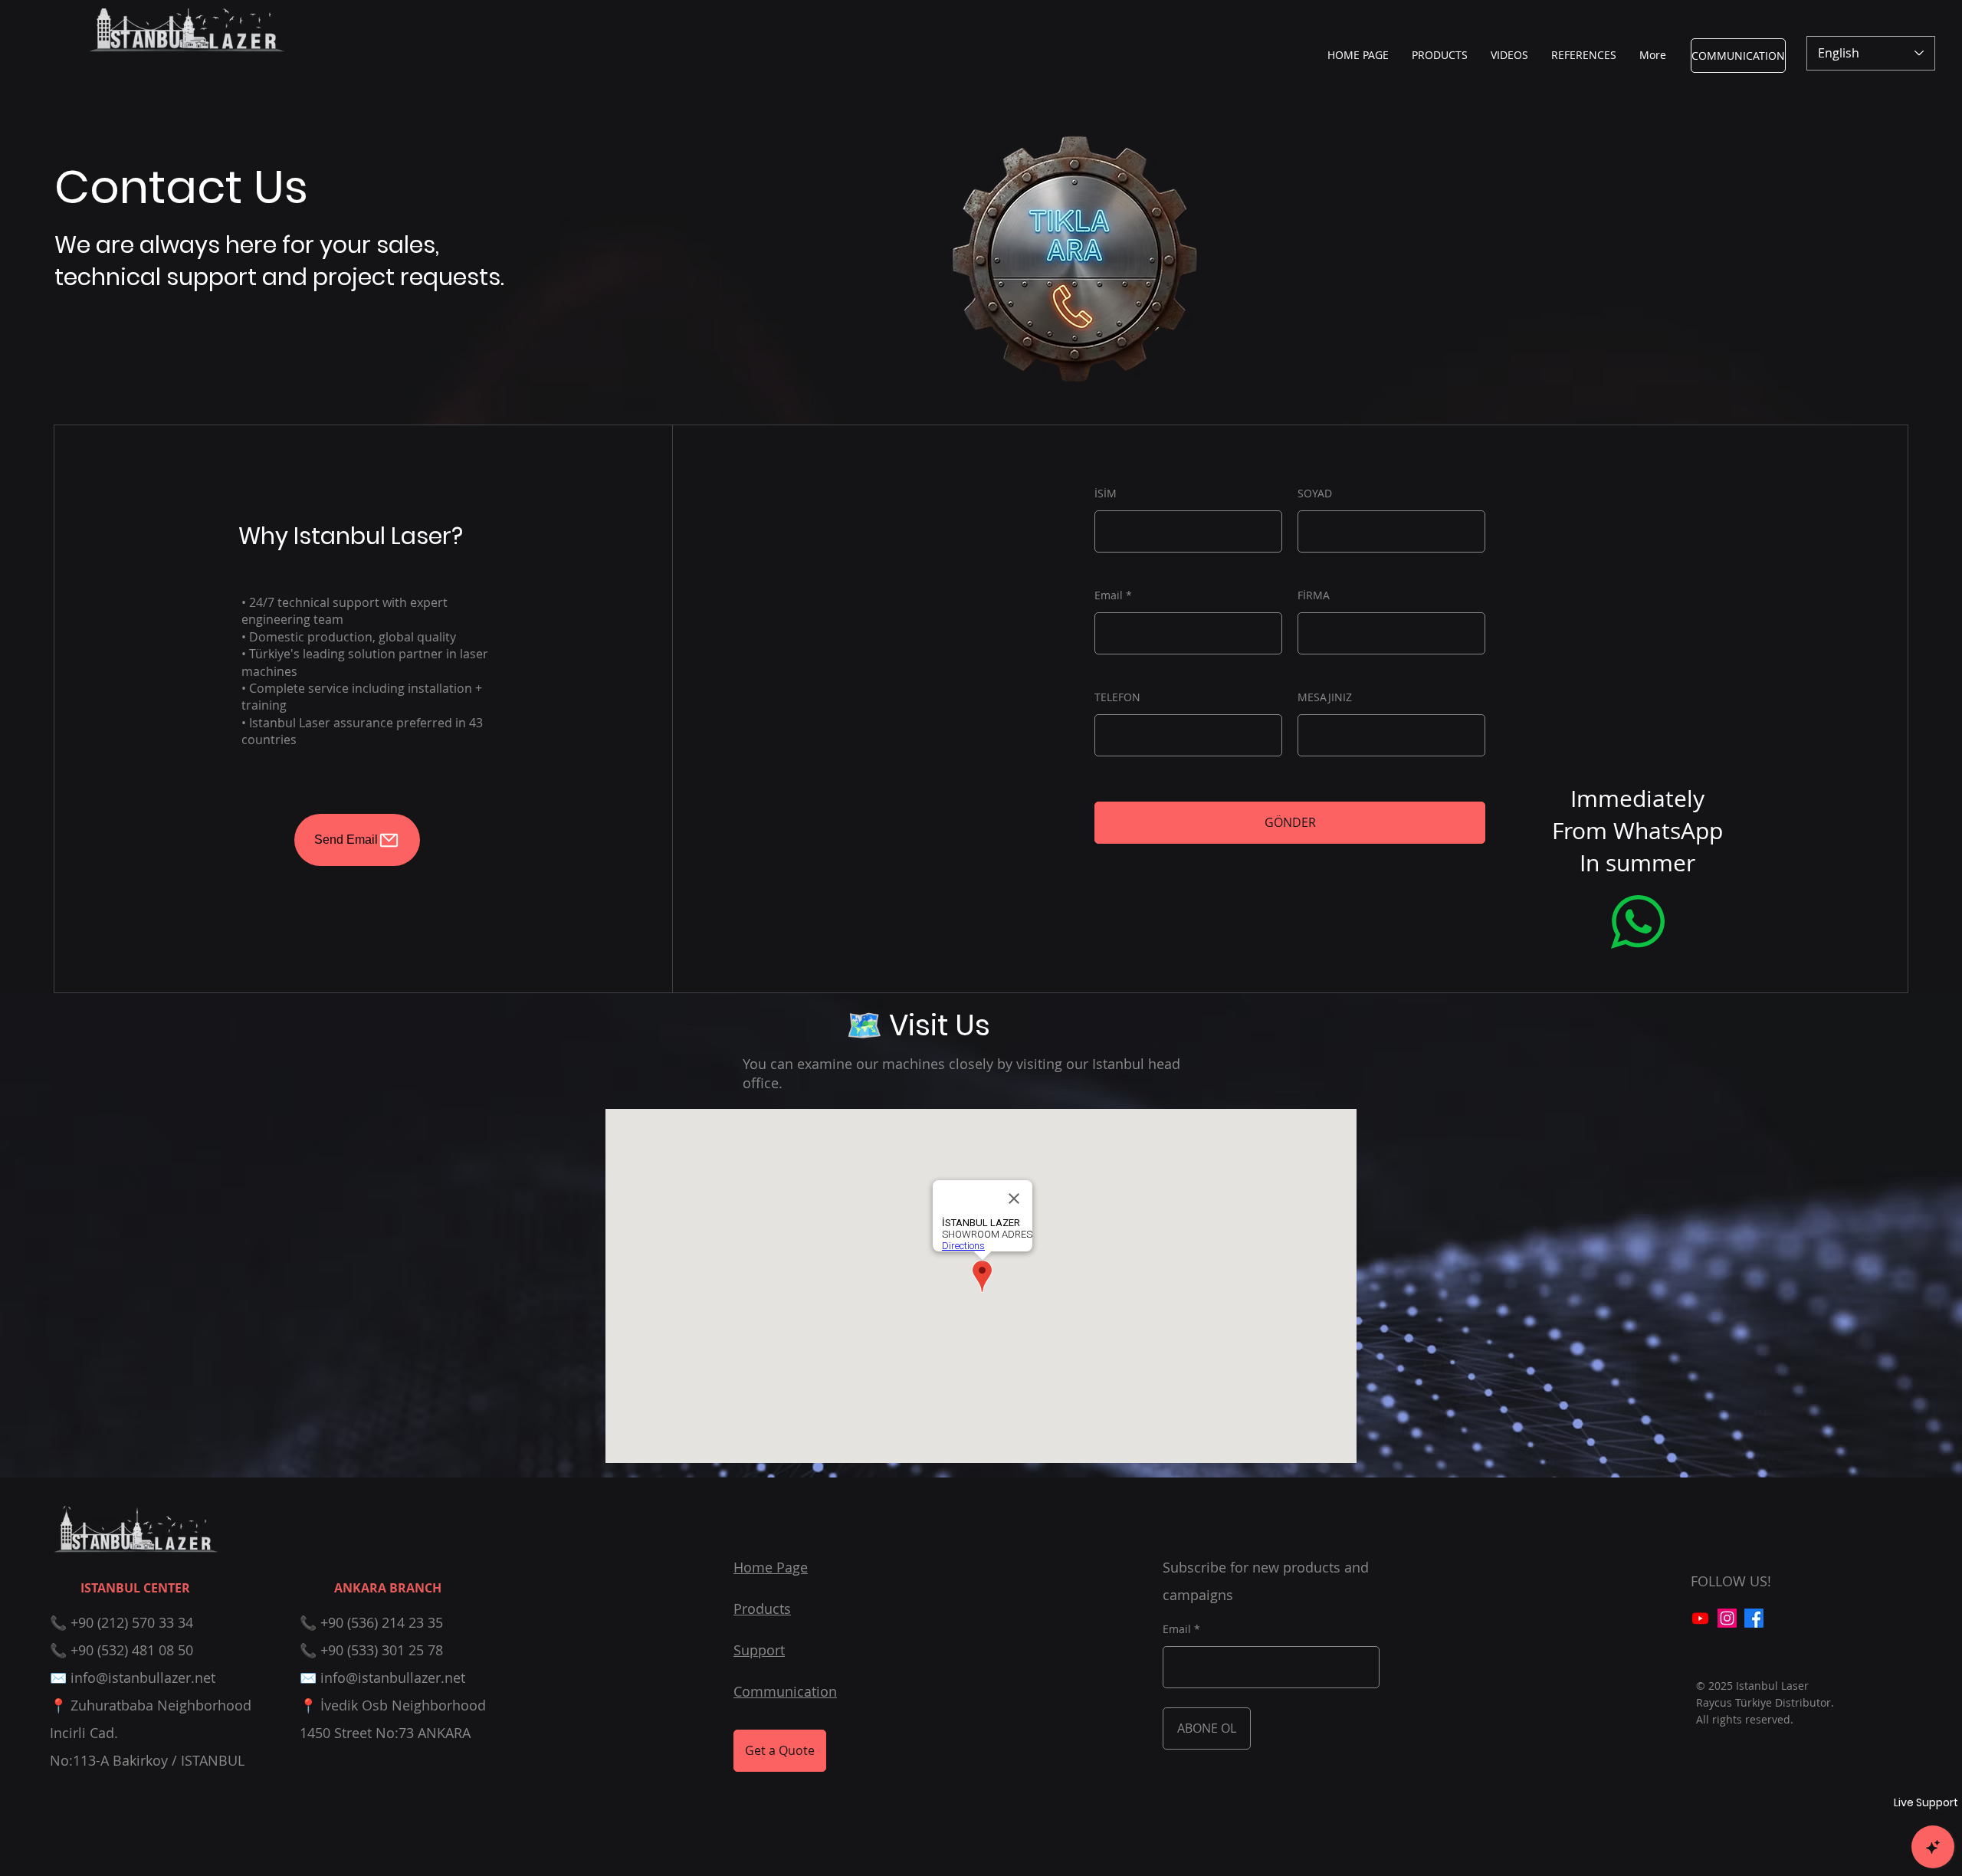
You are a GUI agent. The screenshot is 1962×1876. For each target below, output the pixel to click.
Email (1109, 595)
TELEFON (1117, 697)
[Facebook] (1754, 1618)
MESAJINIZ (1325, 697)
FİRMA (1314, 595)
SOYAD (1315, 494)
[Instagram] (1727, 1618)
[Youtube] (1700, 1618)
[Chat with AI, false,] (1933, 1847)
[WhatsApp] (1637, 922)
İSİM (1106, 494)
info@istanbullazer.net (143, 1678)
